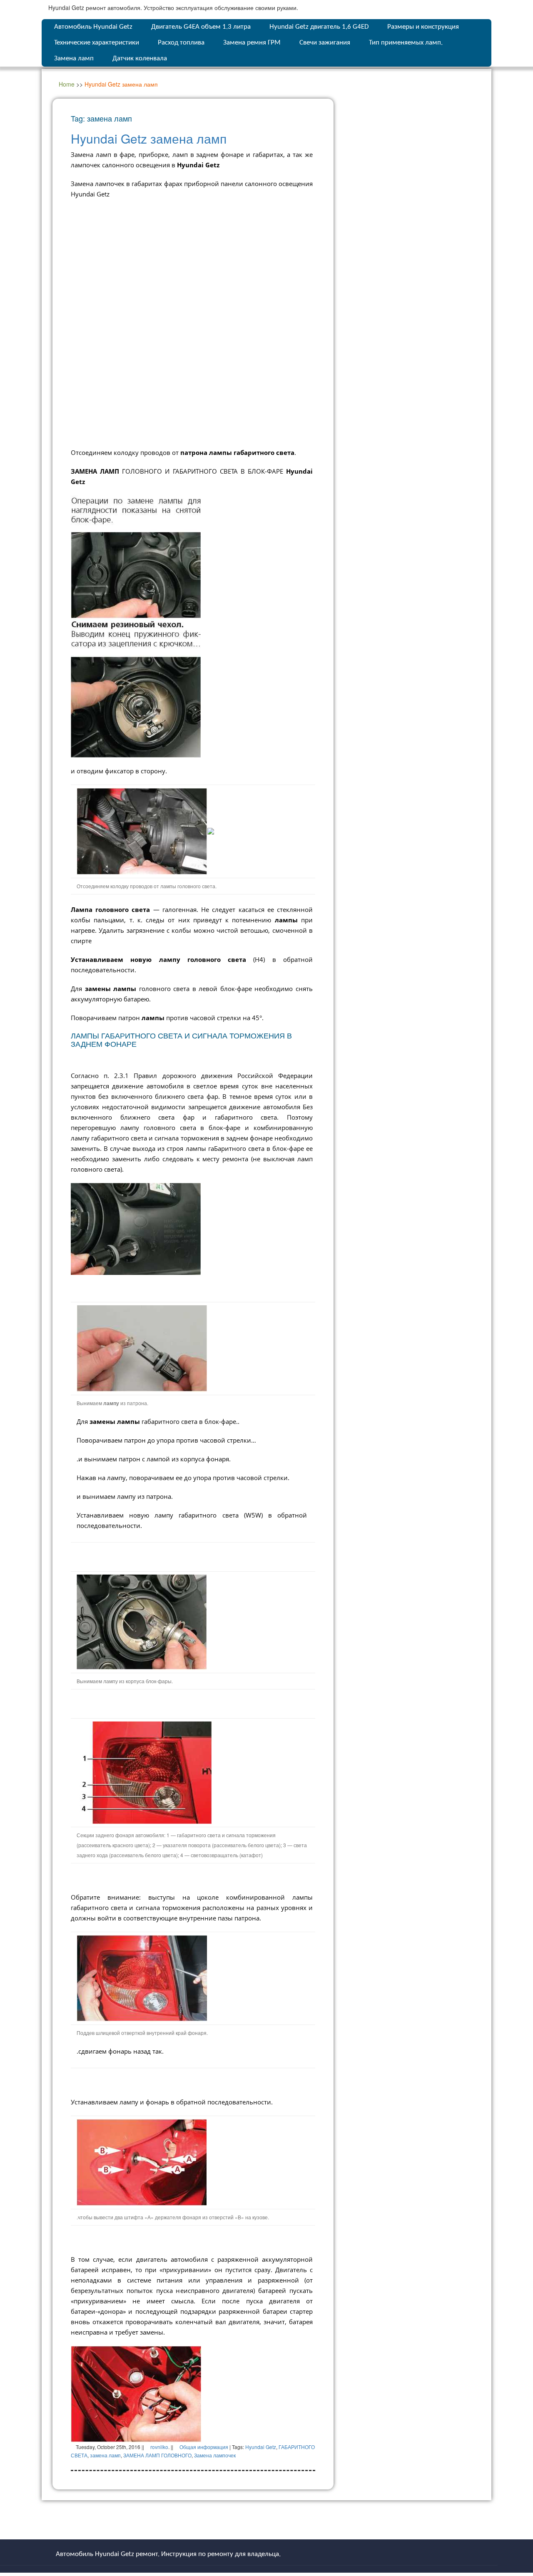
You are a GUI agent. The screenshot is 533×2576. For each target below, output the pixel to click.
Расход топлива (181, 43)
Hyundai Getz (261, 2447)
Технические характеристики (97, 43)
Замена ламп (74, 58)
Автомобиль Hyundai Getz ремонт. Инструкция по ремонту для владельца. (168, 2554)
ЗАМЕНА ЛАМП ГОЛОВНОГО (157, 2455)
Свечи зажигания (325, 43)
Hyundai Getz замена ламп (149, 138)
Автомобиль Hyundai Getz (93, 27)
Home (67, 84)
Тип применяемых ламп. (406, 43)
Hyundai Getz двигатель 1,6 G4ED (319, 27)
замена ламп (105, 2455)
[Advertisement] (193, 266)
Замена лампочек (215, 2455)
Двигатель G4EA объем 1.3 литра (201, 27)
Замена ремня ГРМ (252, 43)
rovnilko (159, 2447)
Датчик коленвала (140, 58)
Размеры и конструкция (423, 27)
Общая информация (204, 2447)
